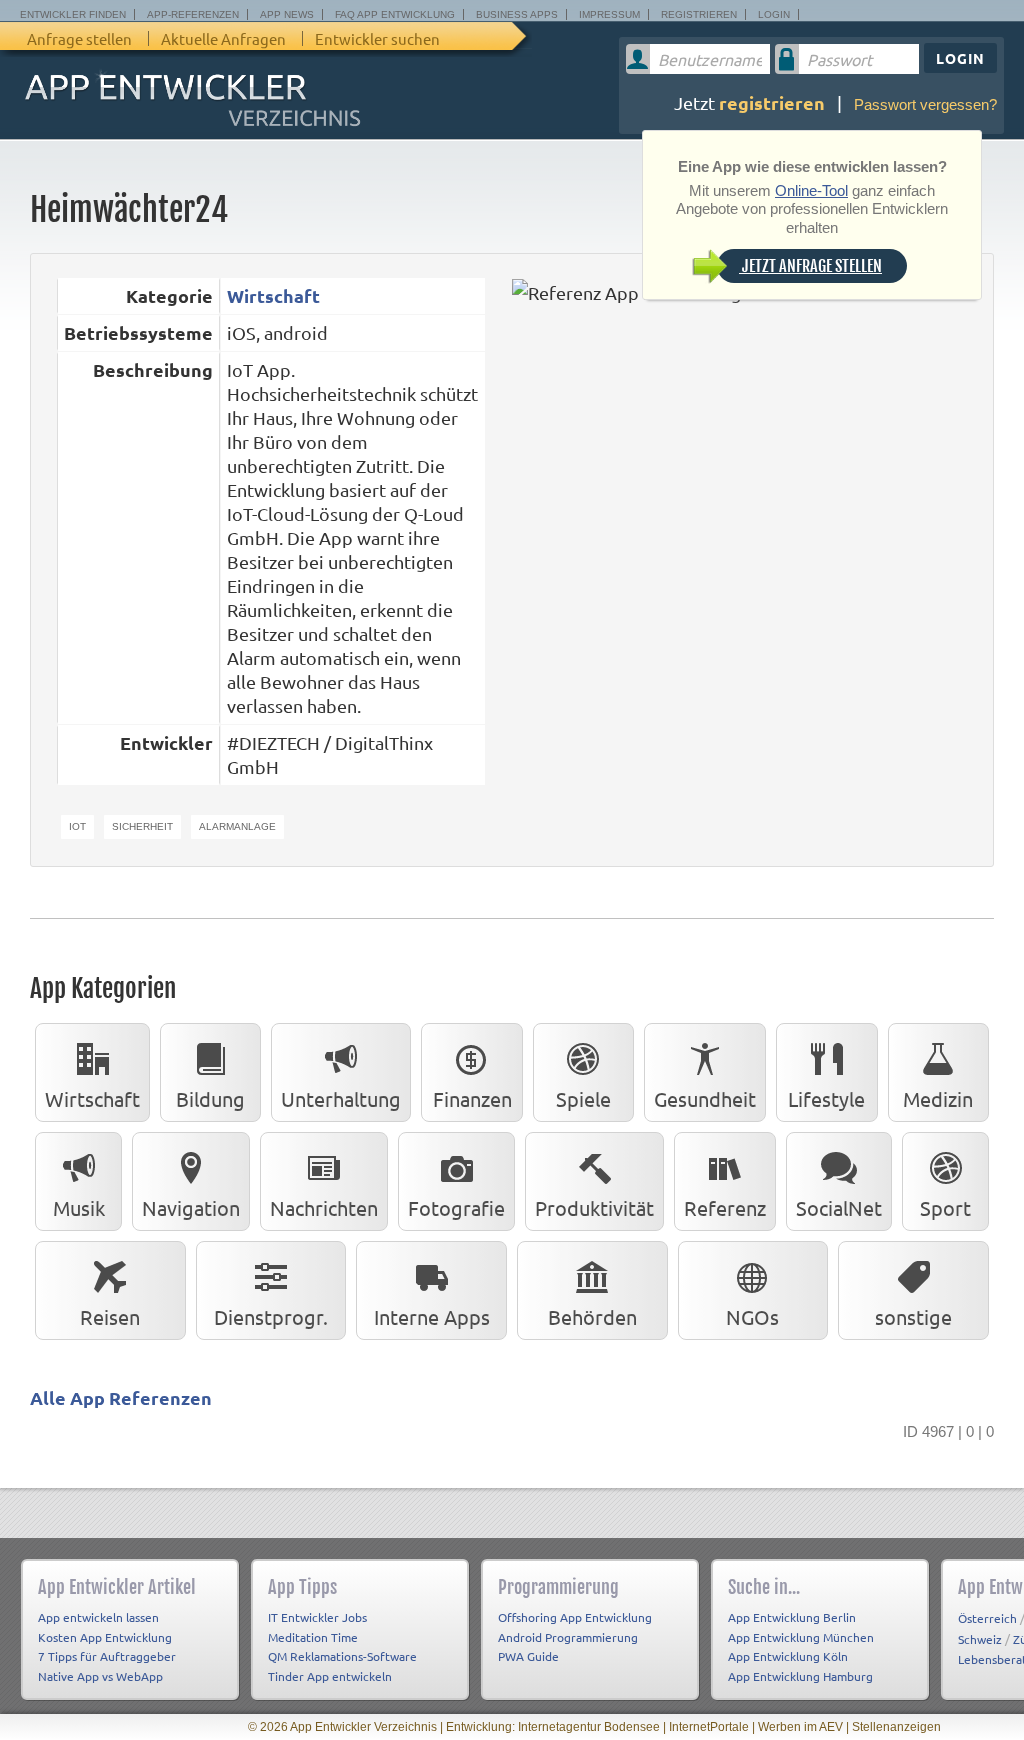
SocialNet (839, 1207)
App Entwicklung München (801, 1637)
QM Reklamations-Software (342, 1656)
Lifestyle (826, 1098)
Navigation (191, 1207)
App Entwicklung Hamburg (800, 1676)
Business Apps (517, 14)
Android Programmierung (568, 1637)
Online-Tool (811, 190)
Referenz (725, 1207)
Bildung (210, 1098)
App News (287, 14)
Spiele (583, 1098)
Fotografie (456, 1207)
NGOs (752, 1316)
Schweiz (980, 1639)
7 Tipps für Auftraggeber (107, 1656)
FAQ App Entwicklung (395, 14)
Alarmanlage (237, 826)
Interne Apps (432, 1316)
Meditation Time (313, 1637)
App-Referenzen (193, 14)
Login (774, 14)
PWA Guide (528, 1656)
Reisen (110, 1316)
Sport (945, 1207)
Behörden (592, 1316)
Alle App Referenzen (121, 1397)
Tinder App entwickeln (330, 1676)
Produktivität (594, 1207)
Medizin (938, 1098)
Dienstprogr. (271, 1316)
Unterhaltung (341, 1098)
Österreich (987, 1618)
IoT (77, 826)
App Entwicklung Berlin (792, 1617)
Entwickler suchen (377, 38)
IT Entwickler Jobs (317, 1617)
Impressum (609, 14)
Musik (79, 1207)
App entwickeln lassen (98, 1617)
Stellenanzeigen (896, 1727)
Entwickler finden (73, 14)
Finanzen (472, 1098)
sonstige (913, 1316)
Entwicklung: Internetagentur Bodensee (553, 1727)
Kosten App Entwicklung (105, 1637)
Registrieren (699, 14)
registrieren (772, 102)
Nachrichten (324, 1207)
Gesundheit (705, 1098)
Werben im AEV (800, 1727)
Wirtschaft (273, 295)
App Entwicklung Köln (788, 1656)
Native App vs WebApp (100, 1676)
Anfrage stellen (79, 38)
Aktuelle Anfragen (223, 38)
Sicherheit (142, 826)
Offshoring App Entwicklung (575, 1617)
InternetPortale (709, 1727)
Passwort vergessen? (925, 104)
